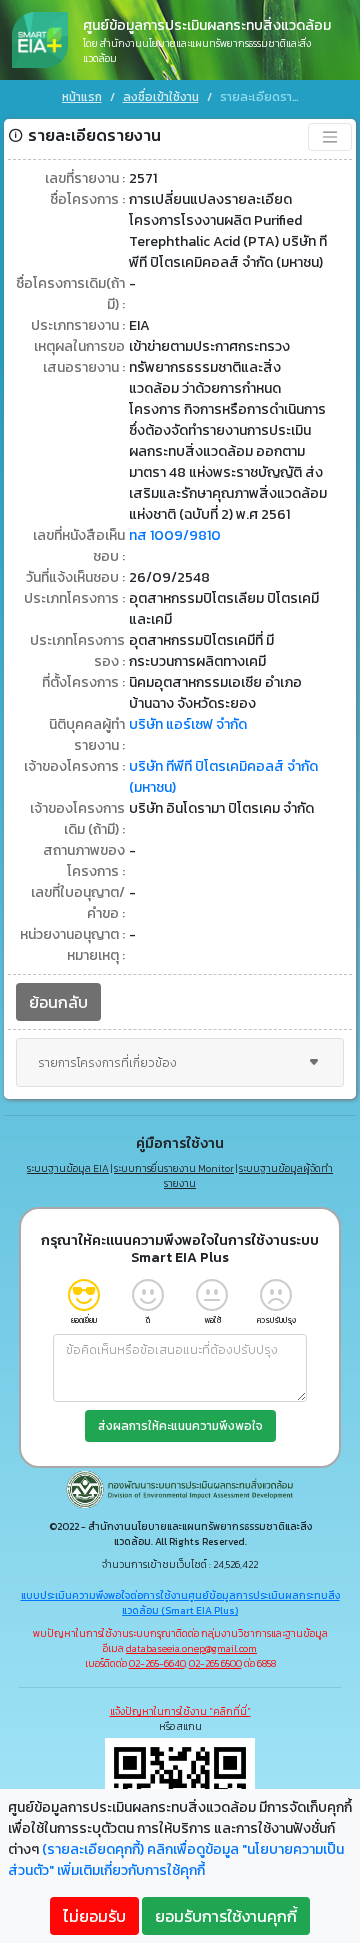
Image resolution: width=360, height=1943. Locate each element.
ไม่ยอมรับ (94, 1916)
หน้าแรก (82, 97)
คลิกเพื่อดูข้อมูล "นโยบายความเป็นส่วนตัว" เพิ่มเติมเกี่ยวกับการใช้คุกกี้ (176, 1860)
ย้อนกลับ (58, 1002)
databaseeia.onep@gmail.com (191, 1648)
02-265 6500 (215, 1663)
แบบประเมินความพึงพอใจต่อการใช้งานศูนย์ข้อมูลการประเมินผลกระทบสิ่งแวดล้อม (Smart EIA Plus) (180, 1603)
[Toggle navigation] (330, 137)
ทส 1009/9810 (175, 535)
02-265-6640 (157, 1663)
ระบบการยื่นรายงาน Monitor (174, 1168)
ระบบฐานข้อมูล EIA (68, 1168)
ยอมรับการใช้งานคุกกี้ (226, 1916)
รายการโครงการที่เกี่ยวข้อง (107, 1063)
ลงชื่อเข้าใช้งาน (161, 97)
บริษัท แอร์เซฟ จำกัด (188, 724)
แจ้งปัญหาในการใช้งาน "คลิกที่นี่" (180, 1711)
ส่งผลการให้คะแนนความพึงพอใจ (180, 1426)
